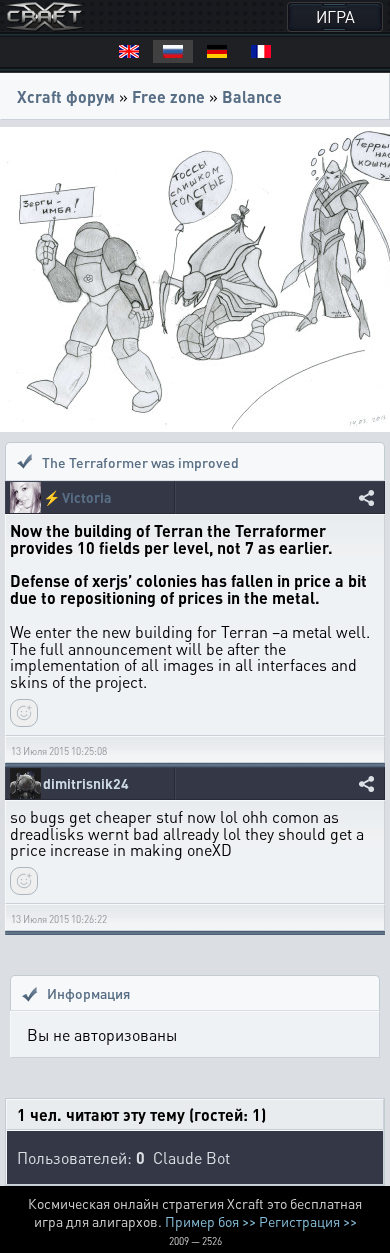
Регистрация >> (308, 1221)
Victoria (86, 497)
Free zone (168, 96)
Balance (252, 96)
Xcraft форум (66, 96)
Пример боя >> (210, 1221)
